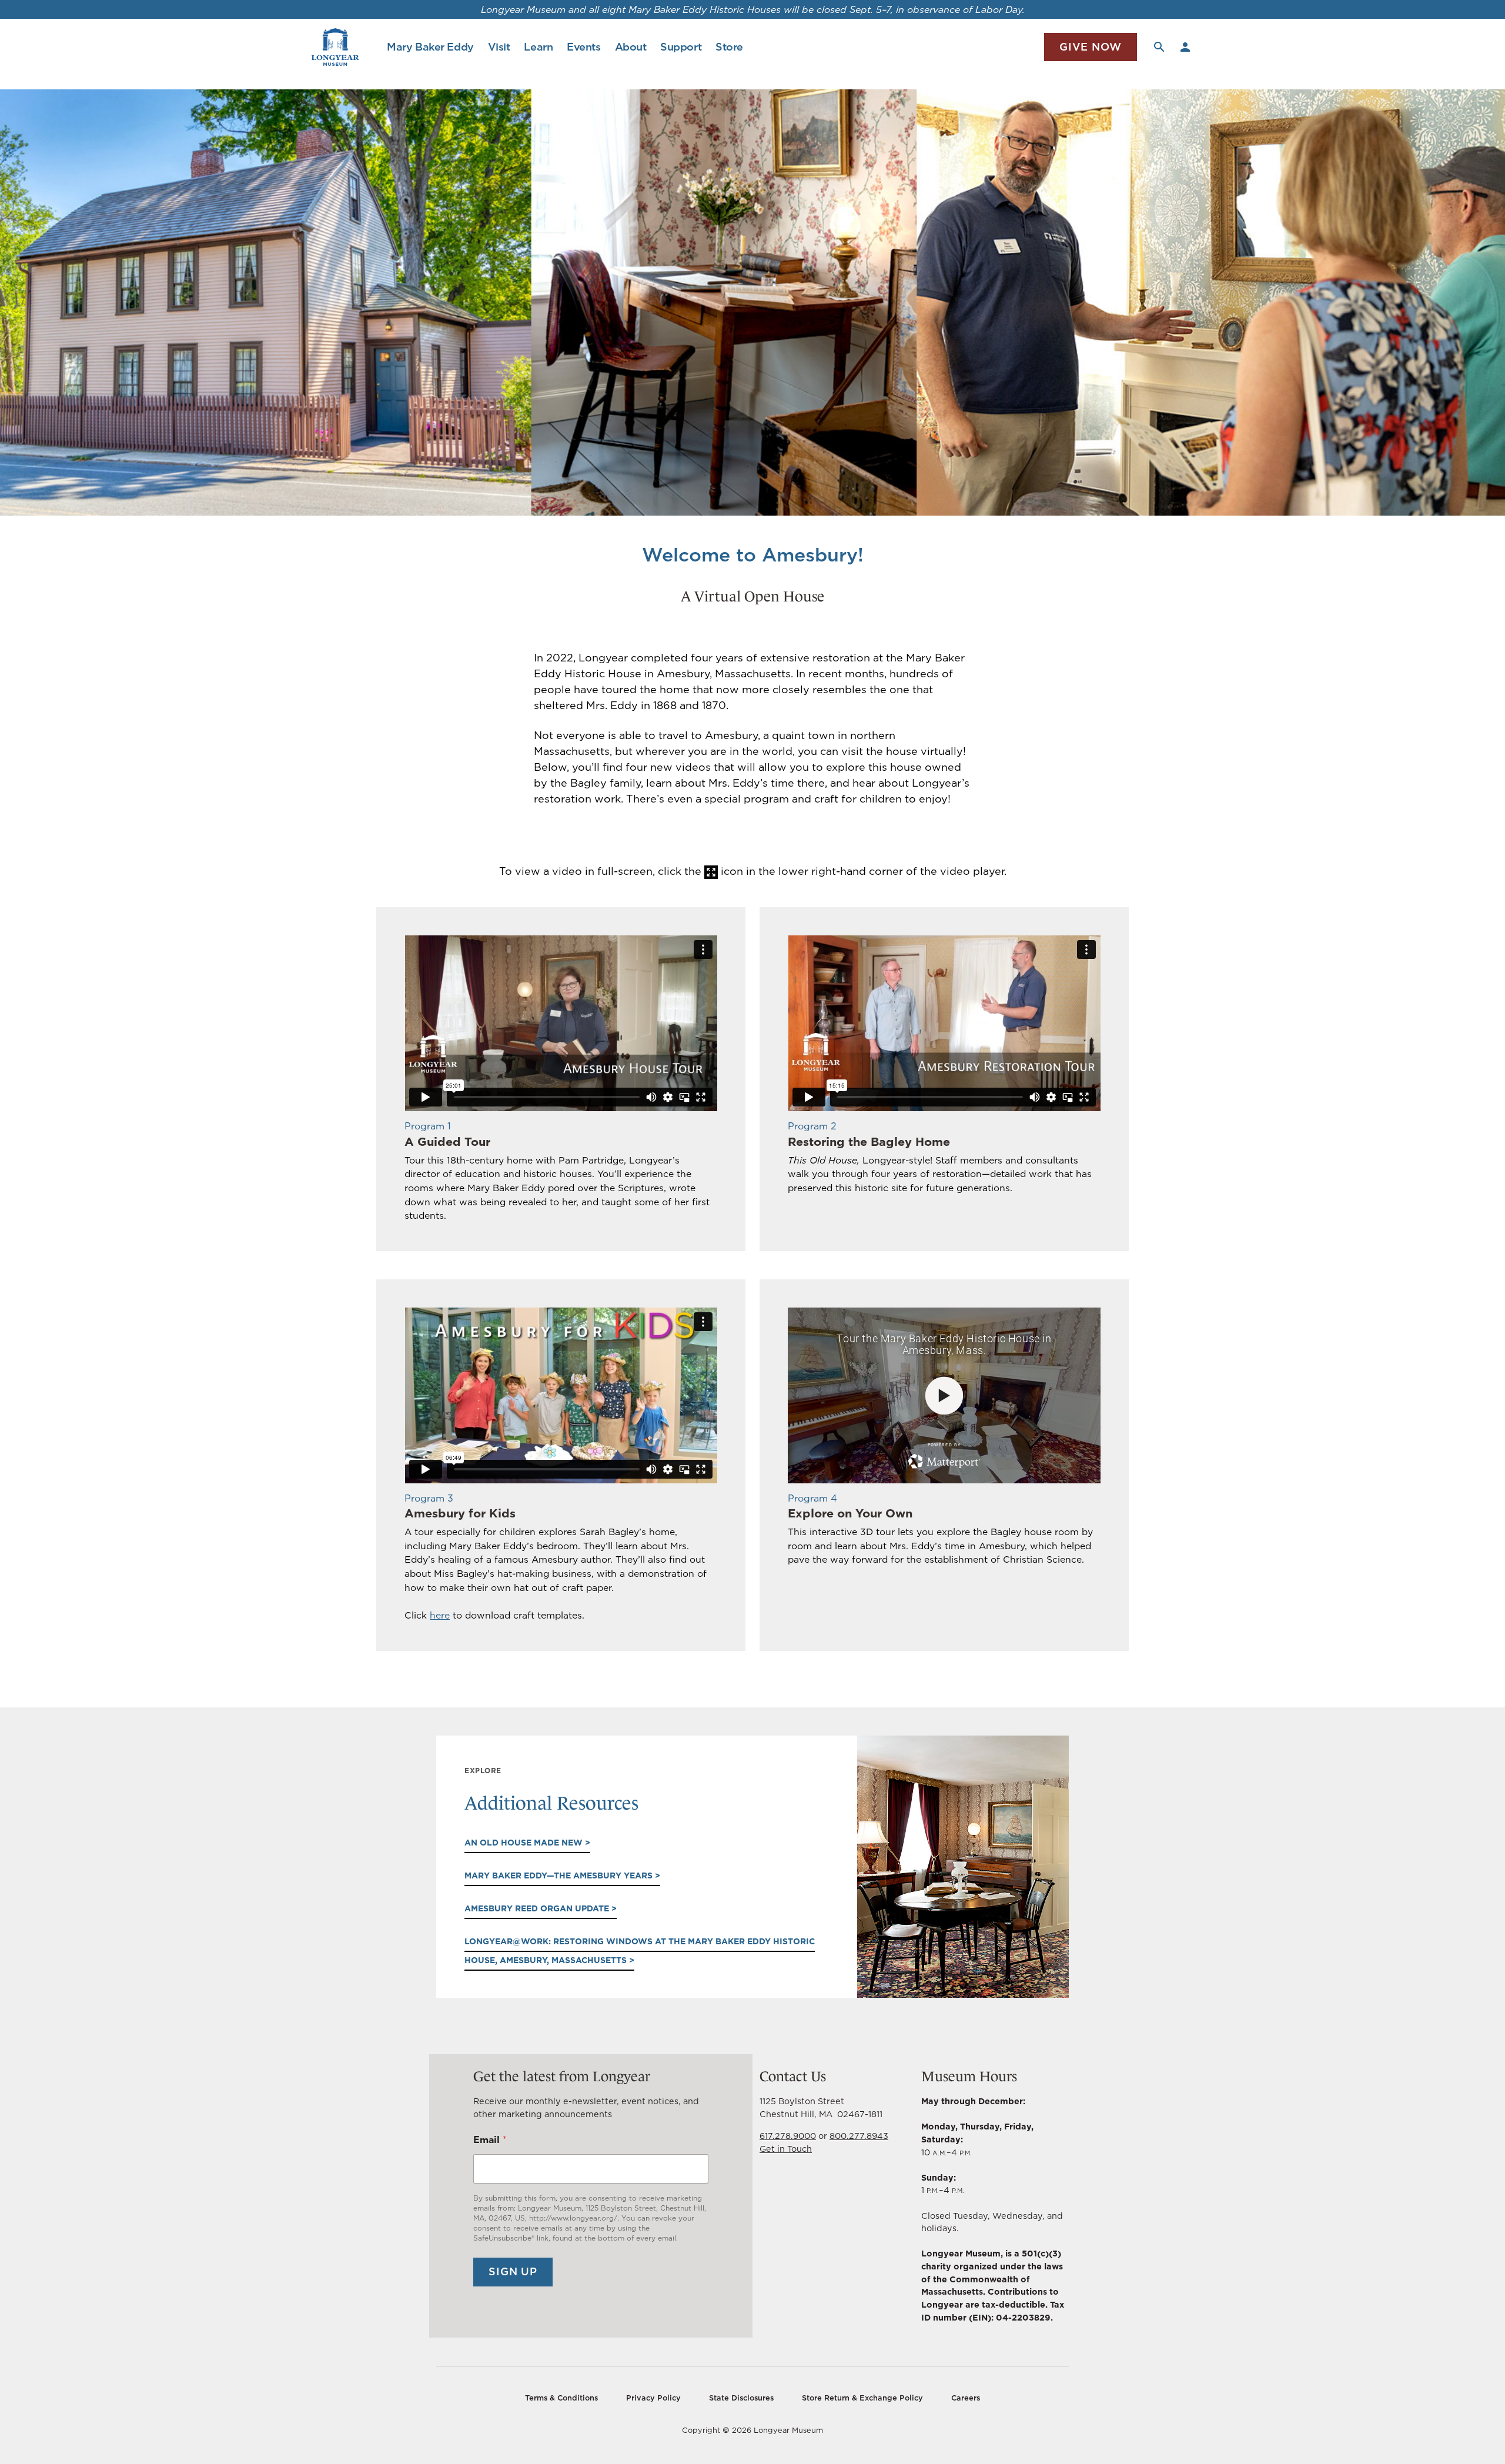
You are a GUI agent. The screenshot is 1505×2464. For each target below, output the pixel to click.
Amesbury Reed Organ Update (538, 1908)
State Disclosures (741, 2398)
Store (729, 47)
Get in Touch (786, 2149)
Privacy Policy (653, 2398)
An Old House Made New (525, 1843)
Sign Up (513, 2271)
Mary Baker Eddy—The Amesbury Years (560, 1875)
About (631, 47)
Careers (966, 2398)
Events (583, 47)
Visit (499, 47)
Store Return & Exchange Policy (862, 2398)
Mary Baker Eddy (430, 47)
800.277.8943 (859, 2136)
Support (681, 47)
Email (490, 2140)
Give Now (1091, 47)
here (440, 1615)
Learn (538, 47)
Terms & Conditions (561, 2398)
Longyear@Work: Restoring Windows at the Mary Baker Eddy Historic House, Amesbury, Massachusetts (640, 1951)
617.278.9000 (788, 2136)
